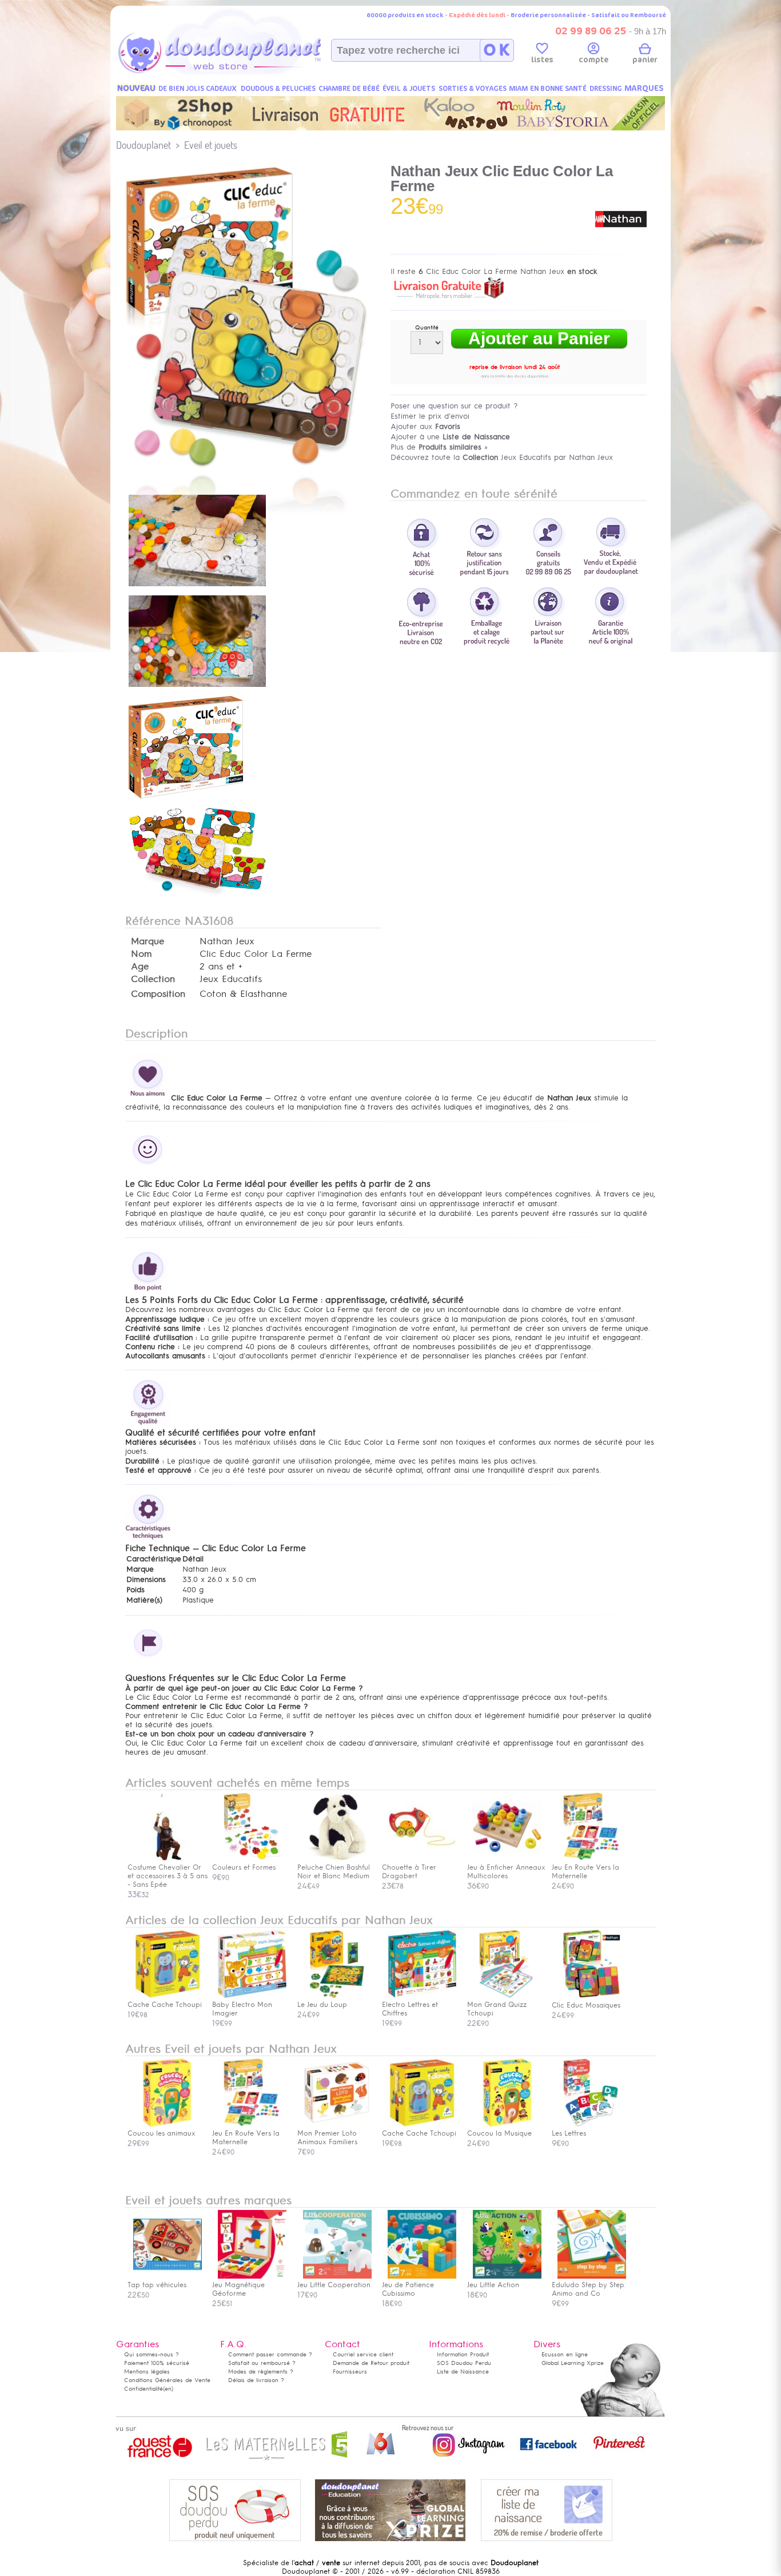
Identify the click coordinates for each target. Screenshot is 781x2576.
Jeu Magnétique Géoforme (238, 2289)
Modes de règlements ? (261, 2372)
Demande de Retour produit (371, 2363)
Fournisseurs (350, 2372)
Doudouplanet (144, 145)
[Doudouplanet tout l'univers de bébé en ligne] (242, 72)
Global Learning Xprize (573, 2363)
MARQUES (644, 88)
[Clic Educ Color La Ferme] (197, 587)
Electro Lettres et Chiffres (410, 2009)
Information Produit (463, 2354)
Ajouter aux (425, 426)
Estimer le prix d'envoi (430, 416)
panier (645, 60)
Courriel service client (363, 2354)
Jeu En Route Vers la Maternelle (246, 2138)
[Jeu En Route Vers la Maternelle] (592, 1859)
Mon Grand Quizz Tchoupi (497, 2009)
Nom (141, 954)
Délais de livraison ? (256, 2380)
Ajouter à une (450, 437)
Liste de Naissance (463, 2372)
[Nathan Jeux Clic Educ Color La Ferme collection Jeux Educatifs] (253, 468)
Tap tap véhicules (157, 2285)
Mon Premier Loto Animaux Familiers (327, 2138)
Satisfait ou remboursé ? (262, 2363)
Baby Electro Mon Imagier (242, 2009)
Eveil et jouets (211, 145)
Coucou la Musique (499, 2133)
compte (593, 60)
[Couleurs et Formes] (252, 1859)
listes (542, 60)
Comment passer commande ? (270, 2354)
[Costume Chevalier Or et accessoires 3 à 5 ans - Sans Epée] (168, 1859)
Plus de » (439, 447)
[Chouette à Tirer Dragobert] (422, 1859)
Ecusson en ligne (565, 2354)
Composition (158, 994)
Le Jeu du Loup (322, 2005)
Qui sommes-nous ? (152, 2354)
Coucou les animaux (162, 2133)
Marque (148, 941)
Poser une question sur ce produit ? (454, 406)
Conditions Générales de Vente (167, 2380)
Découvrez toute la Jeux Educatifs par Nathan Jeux (502, 457)
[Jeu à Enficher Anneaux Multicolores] (507, 1859)
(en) (168, 2389)
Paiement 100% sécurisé (157, 2363)
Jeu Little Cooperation (334, 2285)
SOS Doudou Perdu (464, 2363)
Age (140, 967)
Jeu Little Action (493, 2285)
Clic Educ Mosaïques (586, 2005)
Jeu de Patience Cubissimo (408, 2289)
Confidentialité (144, 2389)
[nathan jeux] (621, 243)
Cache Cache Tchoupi (165, 2005)
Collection (153, 979)
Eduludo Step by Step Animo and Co (588, 2289)
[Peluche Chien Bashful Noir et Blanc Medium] (337, 1859)
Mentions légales (147, 2372)
